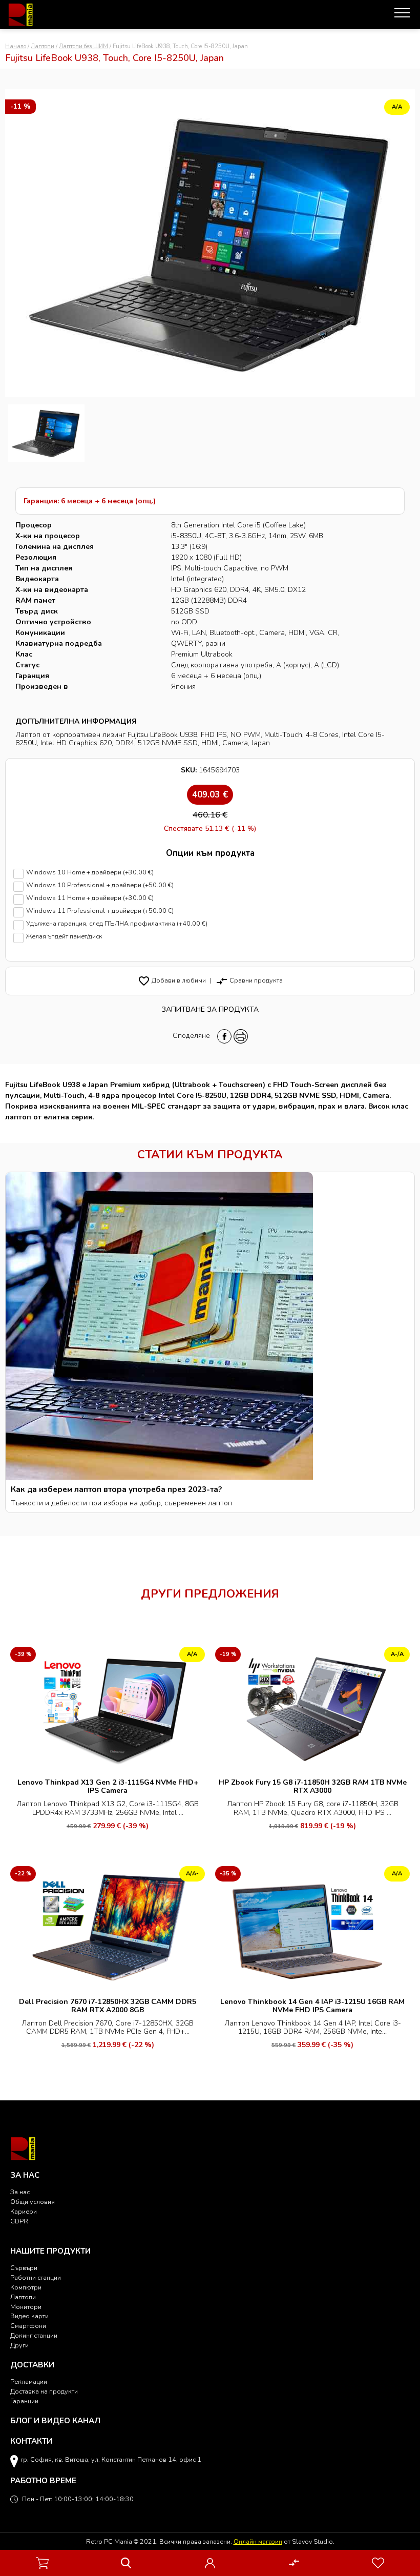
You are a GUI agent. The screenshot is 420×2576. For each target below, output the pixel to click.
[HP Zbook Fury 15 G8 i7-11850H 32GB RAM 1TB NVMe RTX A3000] (312, 1709)
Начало (16, 46)
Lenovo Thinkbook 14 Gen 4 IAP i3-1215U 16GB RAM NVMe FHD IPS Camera (312, 2006)
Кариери (24, 2211)
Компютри (26, 2287)
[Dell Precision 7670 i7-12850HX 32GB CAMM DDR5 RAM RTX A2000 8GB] (108, 1927)
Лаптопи (43, 46)
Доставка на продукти (44, 2391)
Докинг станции (34, 2335)
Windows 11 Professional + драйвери (100, 911)
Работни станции (36, 2277)
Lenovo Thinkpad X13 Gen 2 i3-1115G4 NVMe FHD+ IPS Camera (108, 1786)
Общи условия (33, 2202)
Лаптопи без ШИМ (83, 46)
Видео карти (29, 2316)
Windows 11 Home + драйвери (90, 898)
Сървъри (24, 2268)
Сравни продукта (249, 980)
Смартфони (28, 2326)
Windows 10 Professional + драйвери (100, 885)
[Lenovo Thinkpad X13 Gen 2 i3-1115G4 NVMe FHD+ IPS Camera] (108, 1709)
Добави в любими (172, 980)
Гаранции (24, 2401)
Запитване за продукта (210, 1009)
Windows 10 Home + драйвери (90, 873)
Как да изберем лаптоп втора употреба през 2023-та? (116, 1489)
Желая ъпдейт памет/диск (64, 937)
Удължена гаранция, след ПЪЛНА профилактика (117, 924)
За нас (20, 2192)
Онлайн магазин (258, 2541)
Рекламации (29, 2381)
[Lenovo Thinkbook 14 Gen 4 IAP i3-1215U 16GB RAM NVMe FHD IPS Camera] (312, 1927)
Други (19, 2345)
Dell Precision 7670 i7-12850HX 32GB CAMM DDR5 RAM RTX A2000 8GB (108, 2006)
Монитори (26, 2307)
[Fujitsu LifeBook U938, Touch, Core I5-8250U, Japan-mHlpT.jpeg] (46, 433)
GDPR (19, 2221)
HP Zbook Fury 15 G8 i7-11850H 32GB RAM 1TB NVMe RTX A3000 (313, 1786)
